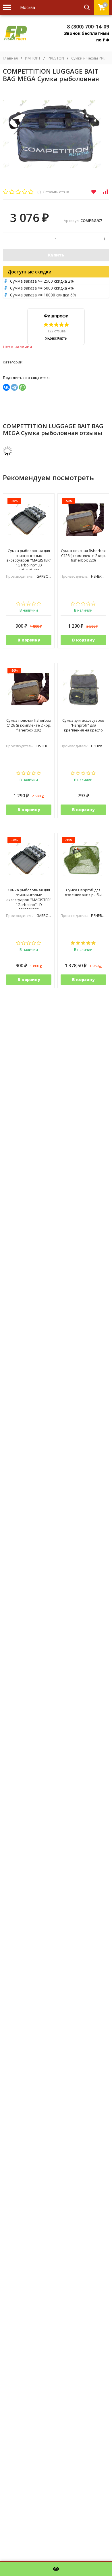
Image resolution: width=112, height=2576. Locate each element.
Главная (10, 58)
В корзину (29, 640)
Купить (56, 255)
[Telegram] (14, 387)
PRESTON (56, 58)
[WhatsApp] (22, 387)
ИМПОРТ (33, 58)
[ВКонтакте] (6, 387)
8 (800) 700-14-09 (88, 26)
